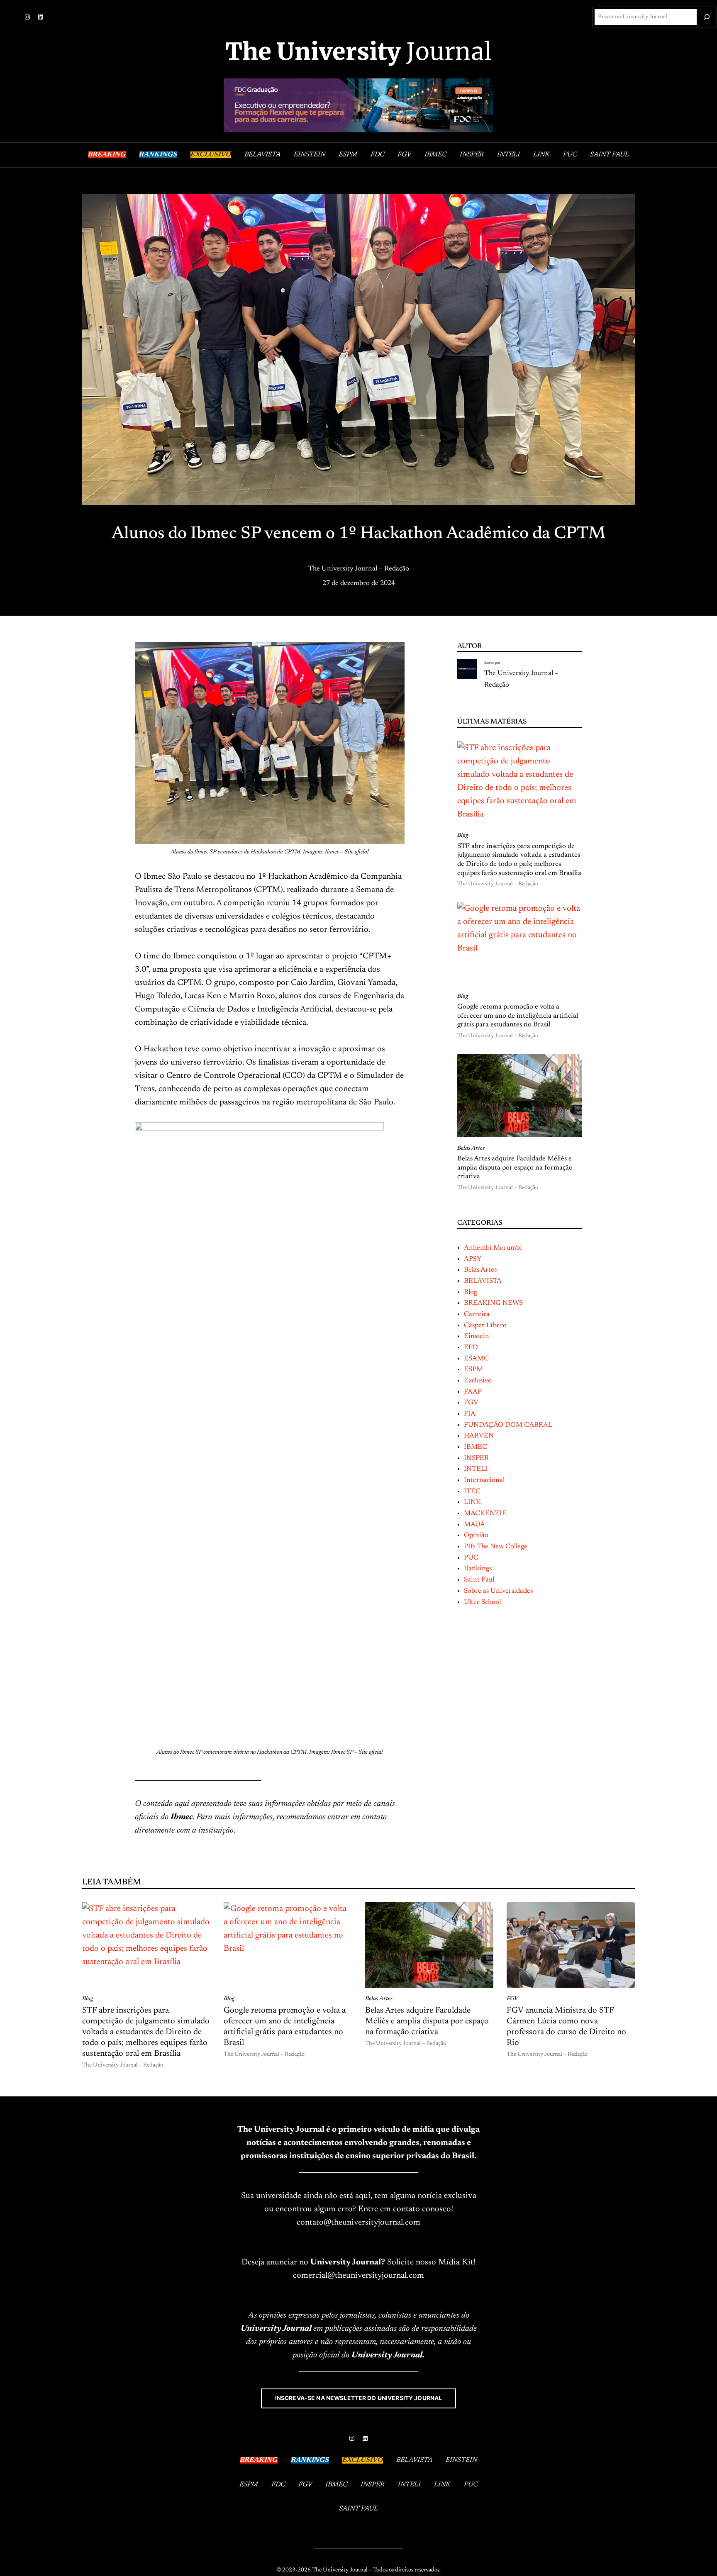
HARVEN (479, 1436)
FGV (471, 1403)
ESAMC (476, 1359)
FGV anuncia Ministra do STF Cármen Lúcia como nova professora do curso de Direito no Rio (566, 2027)
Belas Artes (471, 1148)
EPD (471, 1348)
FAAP (473, 1392)
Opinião (476, 1535)
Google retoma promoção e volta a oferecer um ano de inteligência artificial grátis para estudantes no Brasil (518, 1016)
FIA (470, 1414)
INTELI (476, 1469)
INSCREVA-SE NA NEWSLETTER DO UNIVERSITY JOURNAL (359, 2398)
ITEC (472, 1491)
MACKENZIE (485, 1513)
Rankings (478, 1569)
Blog (463, 836)
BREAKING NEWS (493, 1303)
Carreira (477, 1314)
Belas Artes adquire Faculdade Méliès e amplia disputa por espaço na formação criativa (515, 1168)
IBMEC (476, 1447)
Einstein (477, 1336)
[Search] (707, 17)
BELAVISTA (483, 1281)
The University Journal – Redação (359, 569)
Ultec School (482, 1602)
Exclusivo (478, 1381)
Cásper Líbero (485, 1326)
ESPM (473, 1370)
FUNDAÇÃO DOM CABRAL (508, 1425)
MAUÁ (474, 1525)
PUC (471, 1558)
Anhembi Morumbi (493, 1248)
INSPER (476, 1458)
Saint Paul (479, 1580)
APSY (473, 1259)
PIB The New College (496, 1547)
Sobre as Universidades (498, 1591)
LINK (472, 1502)
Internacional (484, 1480)
